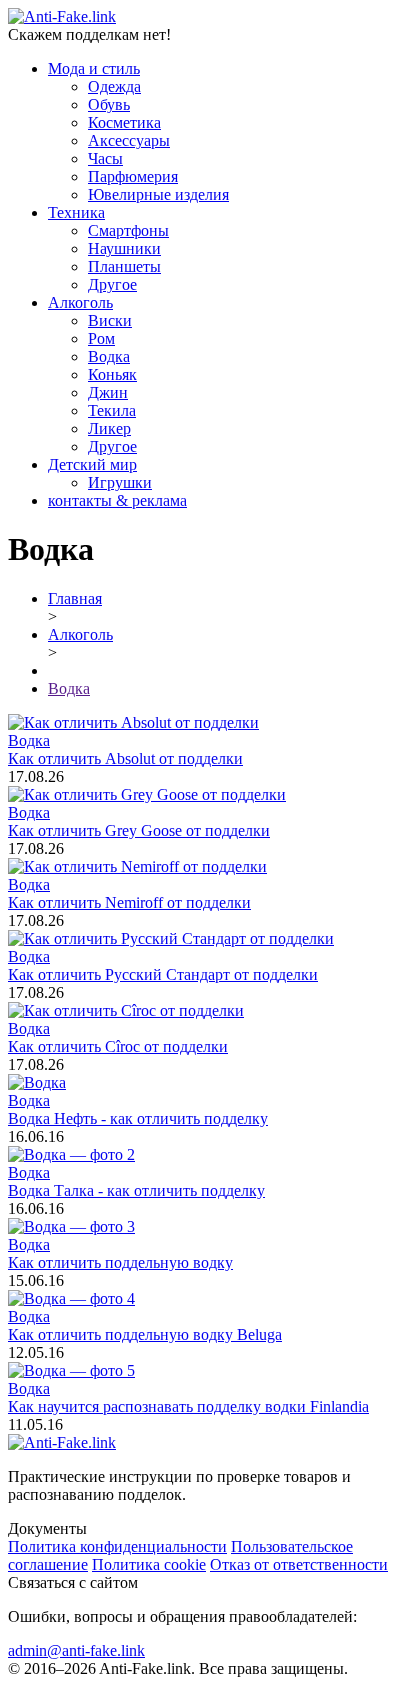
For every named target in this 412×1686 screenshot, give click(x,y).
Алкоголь (80, 302)
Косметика (124, 122)
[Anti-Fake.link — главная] (62, 1442)
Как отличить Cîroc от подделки (118, 1046)
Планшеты (124, 266)
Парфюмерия (133, 176)
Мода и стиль (94, 68)
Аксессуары (129, 140)
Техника (76, 212)
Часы (105, 158)
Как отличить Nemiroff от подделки (129, 902)
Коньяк (112, 374)
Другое (112, 284)
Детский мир (92, 464)
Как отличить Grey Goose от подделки (139, 830)
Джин (108, 392)
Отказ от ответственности (299, 1564)
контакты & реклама (117, 500)
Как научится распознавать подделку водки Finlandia (188, 1406)
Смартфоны (128, 230)
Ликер (109, 428)
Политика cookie (149, 1564)
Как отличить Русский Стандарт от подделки (163, 974)
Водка (109, 356)
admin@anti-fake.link (76, 1650)
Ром (101, 338)
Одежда (114, 86)
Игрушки (120, 482)
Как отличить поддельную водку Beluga (145, 1334)
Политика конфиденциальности (117, 1546)
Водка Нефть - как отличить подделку (138, 1118)
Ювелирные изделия (158, 194)
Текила (112, 410)
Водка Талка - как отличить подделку (136, 1190)
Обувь (109, 104)
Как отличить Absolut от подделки (125, 758)
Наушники (124, 248)
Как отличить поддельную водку (120, 1262)
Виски (110, 320)
